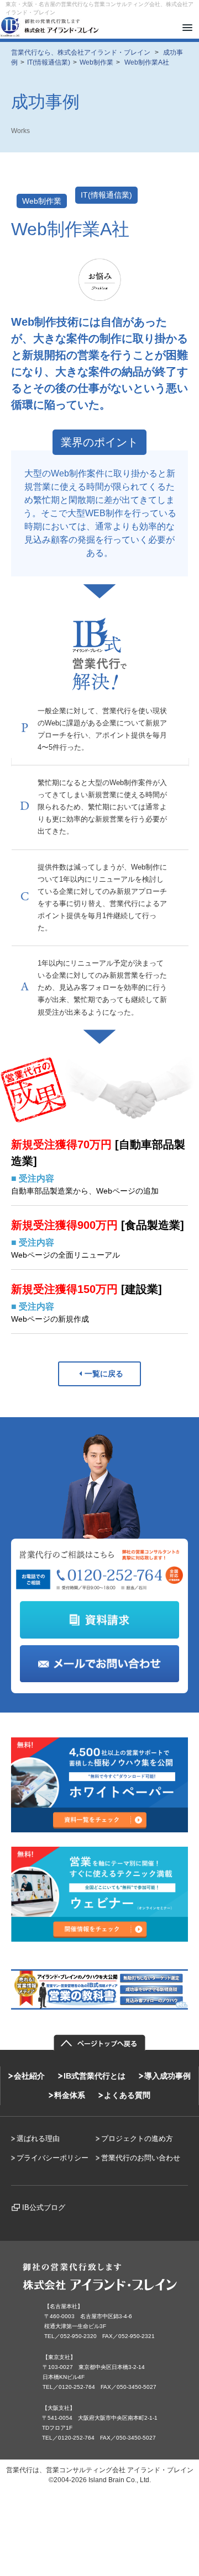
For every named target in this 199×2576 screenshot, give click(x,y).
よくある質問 (127, 2095)
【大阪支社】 (59, 2408)
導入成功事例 (167, 2076)
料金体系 (70, 2095)
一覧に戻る (104, 1374)
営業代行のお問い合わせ (141, 2158)
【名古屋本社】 (64, 2306)
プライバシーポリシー (53, 2158)
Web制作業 (42, 201)
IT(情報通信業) (106, 195)
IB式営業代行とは (95, 2076)
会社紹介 (29, 2076)
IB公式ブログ (44, 2207)
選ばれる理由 (38, 2138)
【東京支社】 (59, 2357)
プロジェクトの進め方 (137, 2138)
